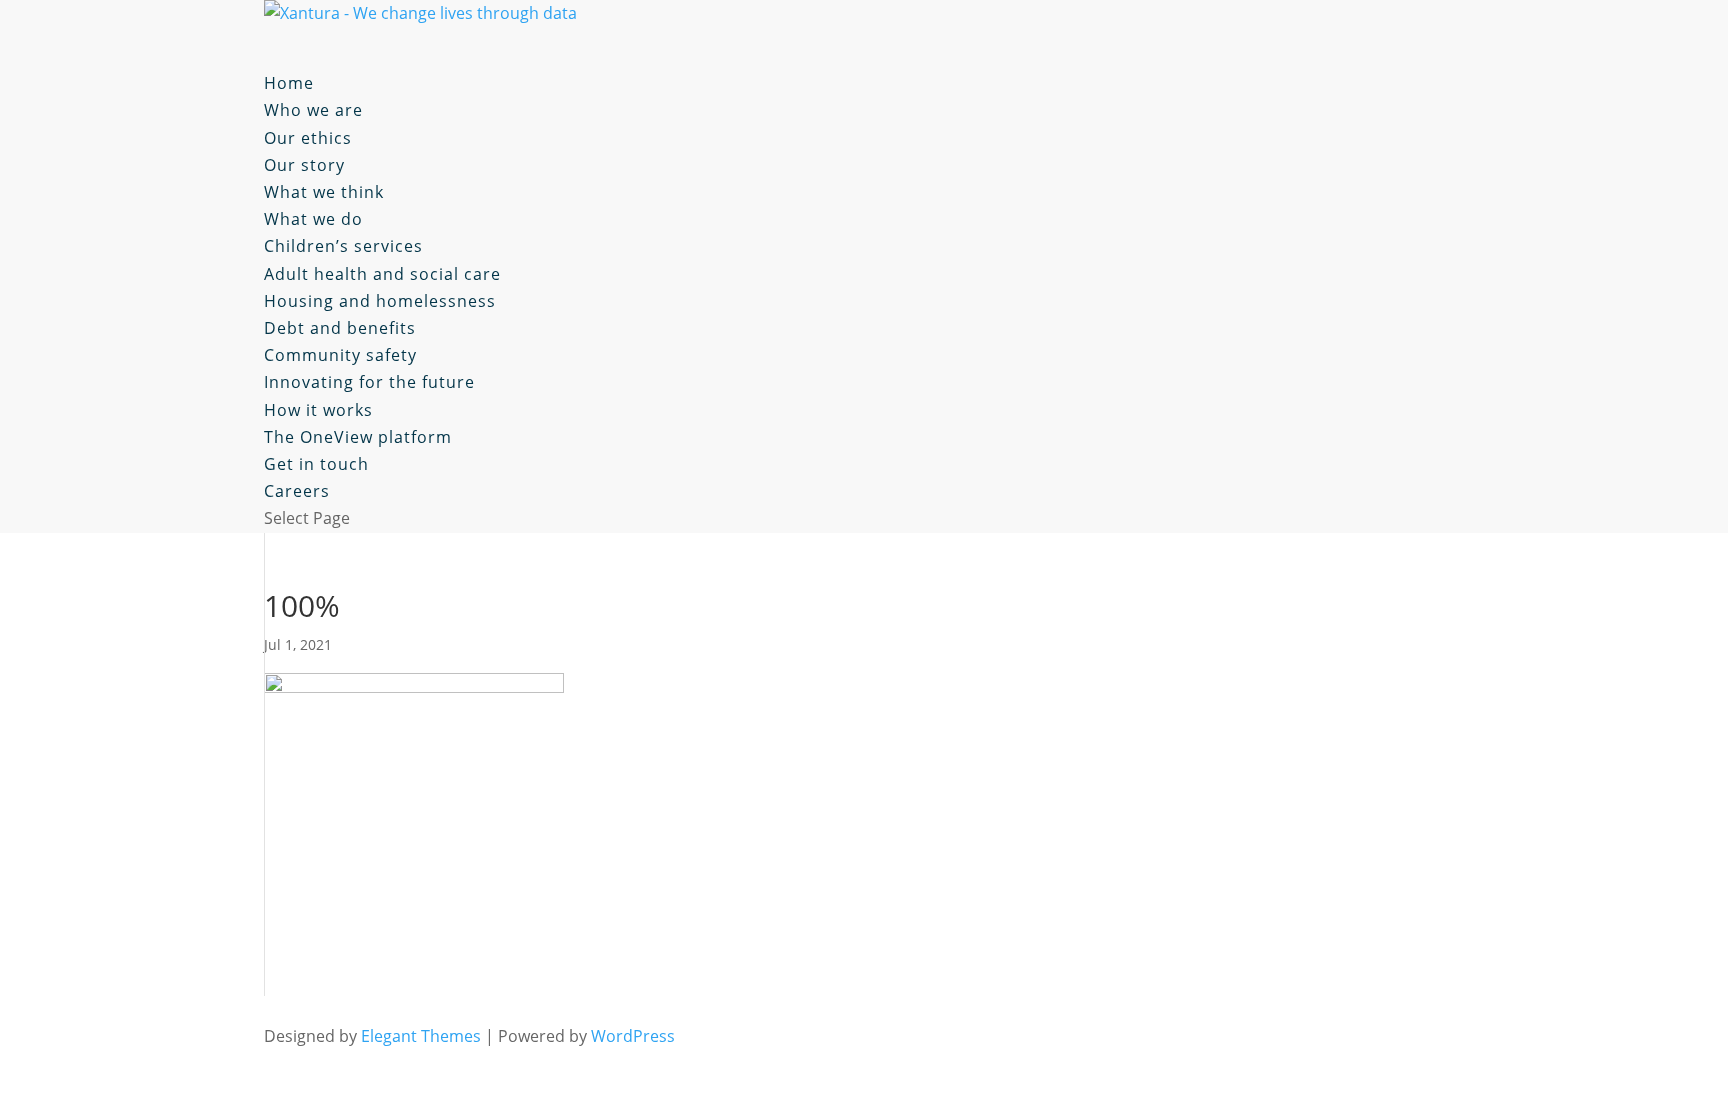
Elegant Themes (421, 1036)
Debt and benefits (340, 328)
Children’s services (343, 246)
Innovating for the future (369, 382)
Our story (304, 165)
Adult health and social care (382, 274)
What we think (324, 192)
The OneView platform (358, 437)
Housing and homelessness (380, 301)
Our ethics (308, 138)
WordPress (633, 1036)
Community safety (340, 355)
